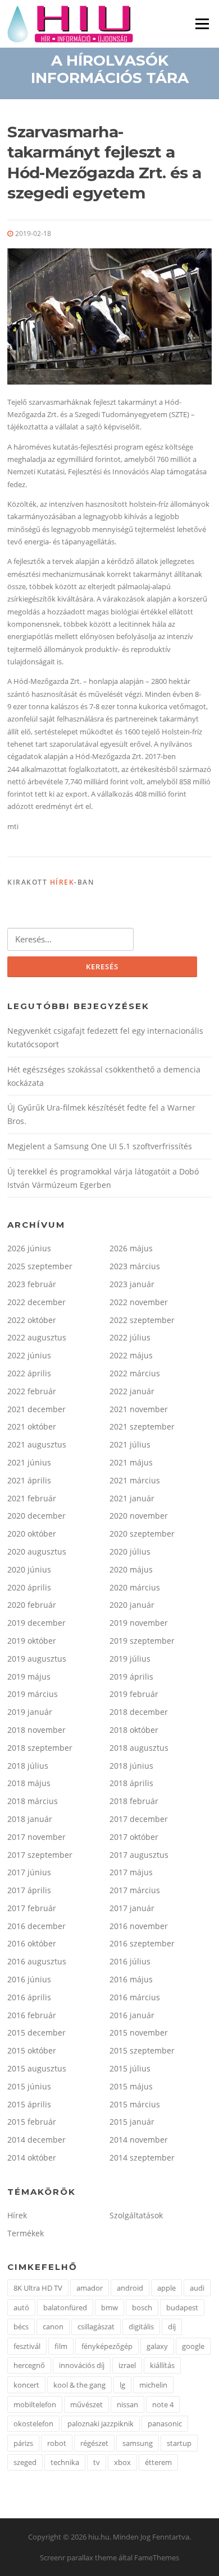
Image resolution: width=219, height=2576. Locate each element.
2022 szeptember (142, 1320)
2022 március (135, 1373)
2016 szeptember (142, 1943)
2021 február (32, 1498)
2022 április (29, 1373)
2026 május (131, 1248)
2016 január (132, 2015)
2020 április (29, 1587)
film (61, 2346)
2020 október (32, 1534)
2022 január (132, 1391)
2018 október (134, 1730)
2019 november (139, 1623)
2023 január (132, 1284)
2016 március (135, 1997)
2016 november (139, 1926)
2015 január (132, 2122)
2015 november (139, 2032)
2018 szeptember (40, 1748)
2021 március (135, 1480)
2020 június (29, 1569)
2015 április (29, 2104)
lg (122, 2385)
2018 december (139, 1712)
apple (166, 2288)
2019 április (131, 1677)
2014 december (36, 2140)
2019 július (130, 1659)
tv (97, 2462)
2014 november (139, 2140)
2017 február (32, 1908)
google (193, 2346)
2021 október (32, 1426)
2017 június (29, 1872)
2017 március (135, 1890)
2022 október (32, 1320)
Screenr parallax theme (78, 2557)
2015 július (130, 2068)
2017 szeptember (40, 1855)
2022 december (36, 1302)
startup (179, 2443)
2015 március (135, 2104)
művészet (86, 2404)
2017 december (139, 1819)
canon (53, 2327)
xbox (122, 2462)
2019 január (30, 1712)
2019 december (36, 1623)
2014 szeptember (142, 2158)
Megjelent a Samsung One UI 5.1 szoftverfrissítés (100, 1146)
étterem (158, 2462)
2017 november (36, 1837)
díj (172, 2327)
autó (21, 2307)
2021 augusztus (37, 1444)
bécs (21, 2327)
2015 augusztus (37, 2068)
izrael (127, 2365)
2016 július (130, 1961)
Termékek (26, 2233)
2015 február (32, 2122)
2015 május (131, 2086)
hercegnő (29, 2365)
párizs (23, 2443)
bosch (142, 2307)
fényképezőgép (107, 2346)
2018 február (134, 1801)
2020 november (139, 1516)
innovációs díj (82, 2365)
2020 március (135, 1587)
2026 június (29, 1248)
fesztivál (27, 2346)
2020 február (32, 1605)
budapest (182, 2307)
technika (65, 2462)
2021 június (29, 1462)
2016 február (32, 2015)
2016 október (32, 1943)
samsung (138, 2443)
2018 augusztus (139, 1748)
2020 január (132, 1605)
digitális (141, 2327)
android (130, 2288)
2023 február (32, 1284)
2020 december (36, 1516)
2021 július (130, 1444)
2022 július (130, 1337)
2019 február (134, 1694)
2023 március (135, 1266)
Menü (202, 24)
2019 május (29, 1677)
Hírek (62, 882)
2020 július (130, 1551)
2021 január (132, 1498)
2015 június (29, 2086)
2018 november (36, 1730)
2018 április (131, 1783)
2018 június (131, 1766)
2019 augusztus (37, 1659)
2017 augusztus (139, 1855)
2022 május (131, 1355)
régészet (94, 2443)
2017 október (134, 1837)
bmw (109, 2307)
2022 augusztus (37, 1337)
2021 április (29, 1480)
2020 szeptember (142, 1534)
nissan (127, 2404)
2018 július (28, 1766)
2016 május (131, 1979)
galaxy (157, 2346)
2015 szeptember (142, 2050)
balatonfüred (65, 2307)
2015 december (36, 2032)
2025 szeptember (40, 1266)
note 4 (163, 2404)
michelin (153, 2385)
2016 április (29, 1997)
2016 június (29, 1979)
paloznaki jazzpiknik (101, 2424)
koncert (26, 2385)
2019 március (33, 1694)
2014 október (32, 2158)
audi (197, 2288)
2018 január (30, 1819)
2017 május (131, 1872)
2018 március (33, 1801)
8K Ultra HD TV (38, 2288)
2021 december (36, 1409)
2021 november (139, 1409)
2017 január (132, 1908)
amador (90, 2288)
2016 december (36, 1926)
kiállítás (162, 2365)
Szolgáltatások (136, 2215)
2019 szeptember (142, 1641)
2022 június (29, 1355)
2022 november (139, 1302)
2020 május (131, 1569)
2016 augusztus (37, 1961)
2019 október (32, 1641)
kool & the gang (79, 2385)
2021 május (131, 1462)
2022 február (32, 1391)
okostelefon (33, 2424)
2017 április (29, 1890)
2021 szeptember (142, 1426)
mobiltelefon (35, 2404)
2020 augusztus (37, 1551)
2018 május (29, 1783)
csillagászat (96, 2327)
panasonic (165, 2424)
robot (57, 2443)
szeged (25, 2462)
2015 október (32, 2050)
